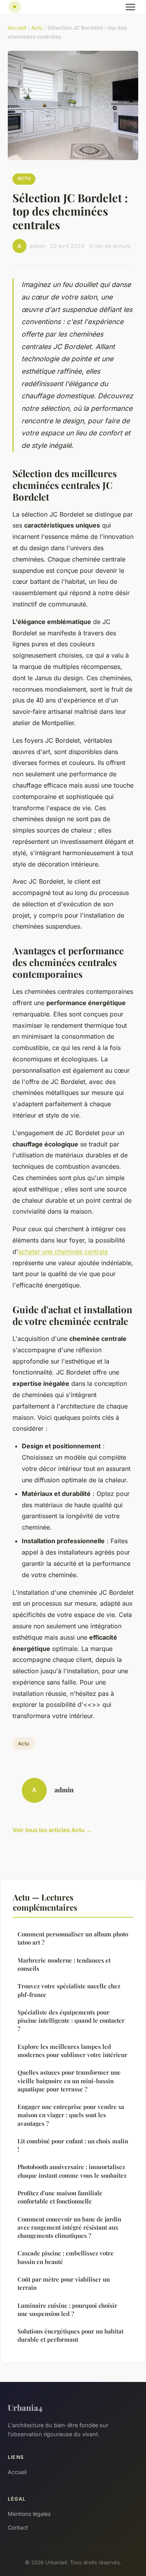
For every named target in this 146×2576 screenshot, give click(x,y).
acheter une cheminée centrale (63, 1251)
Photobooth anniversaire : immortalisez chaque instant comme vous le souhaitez (72, 2171)
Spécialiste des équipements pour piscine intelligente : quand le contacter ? (71, 2021)
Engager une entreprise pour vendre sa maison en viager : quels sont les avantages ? (71, 2115)
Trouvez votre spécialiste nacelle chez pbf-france (69, 1990)
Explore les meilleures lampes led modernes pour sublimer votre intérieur (72, 2051)
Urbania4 (25, 2407)
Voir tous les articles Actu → (52, 1830)
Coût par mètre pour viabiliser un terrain (64, 2283)
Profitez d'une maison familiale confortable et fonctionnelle (60, 2197)
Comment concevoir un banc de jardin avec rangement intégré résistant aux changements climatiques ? (69, 2227)
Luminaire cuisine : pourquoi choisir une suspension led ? (67, 2309)
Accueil (17, 28)
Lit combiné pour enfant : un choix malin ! (73, 2145)
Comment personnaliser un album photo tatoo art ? (73, 1938)
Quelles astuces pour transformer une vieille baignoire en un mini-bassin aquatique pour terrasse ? (69, 2081)
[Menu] (130, 7)
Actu (37, 28)
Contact (18, 2527)
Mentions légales (29, 2514)
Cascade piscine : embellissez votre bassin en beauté (66, 2257)
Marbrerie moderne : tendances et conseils (64, 1964)
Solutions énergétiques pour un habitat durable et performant (70, 2335)
